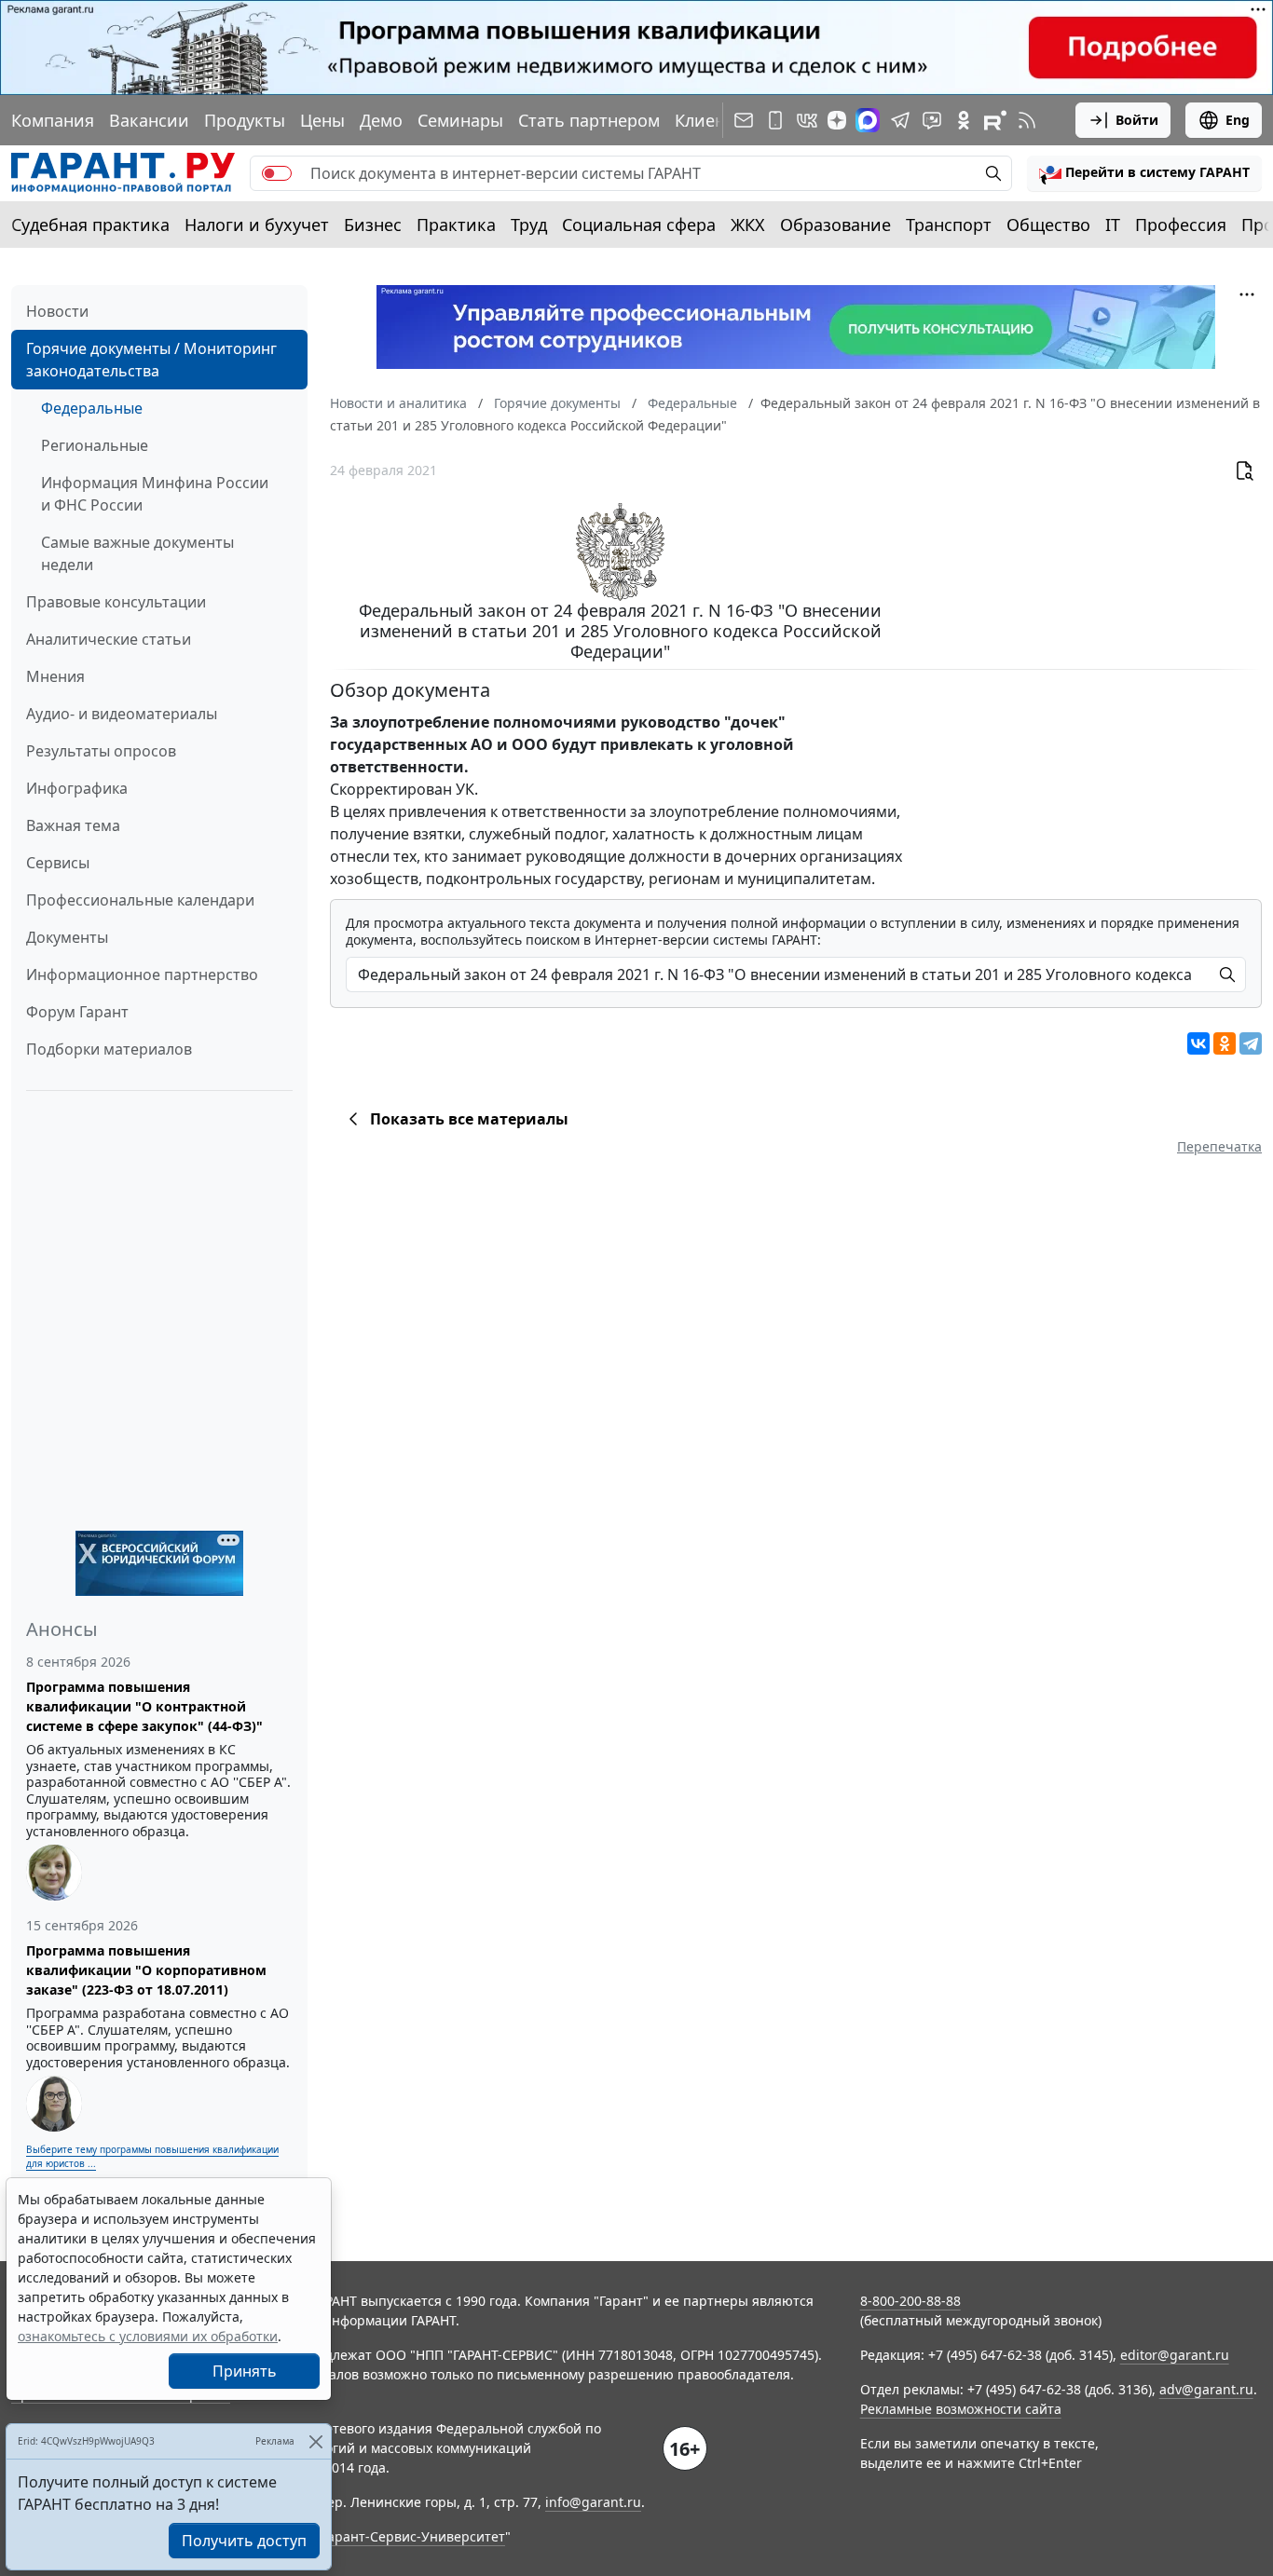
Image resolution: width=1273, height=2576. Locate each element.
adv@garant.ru (1206, 2389)
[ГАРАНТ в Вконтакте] (807, 120)
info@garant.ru (593, 2502)
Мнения (55, 676)
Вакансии (149, 120)
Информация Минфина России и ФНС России (155, 494)
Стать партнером (589, 120)
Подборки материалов (109, 1049)
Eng (1238, 120)
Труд (529, 225)
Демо (381, 120)
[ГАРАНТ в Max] (868, 120)
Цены (322, 120)
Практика (456, 225)
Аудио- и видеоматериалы (122, 714)
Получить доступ (244, 2541)
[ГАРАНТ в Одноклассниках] (964, 120)
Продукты (245, 120)
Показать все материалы (469, 1119)
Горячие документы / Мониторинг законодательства (151, 360)
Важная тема (73, 825)
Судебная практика (90, 225)
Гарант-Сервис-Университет (413, 2536)
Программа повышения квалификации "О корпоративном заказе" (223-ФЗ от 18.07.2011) (146, 1970)
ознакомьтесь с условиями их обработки (148, 2336)
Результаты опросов (101, 751)
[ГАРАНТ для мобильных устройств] (775, 120)
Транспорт (949, 225)
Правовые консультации (116, 602)
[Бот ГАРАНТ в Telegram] (932, 120)
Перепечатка (1219, 1146)
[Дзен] (837, 120)
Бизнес (373, 225)
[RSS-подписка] (1027, 120)
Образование (835, 225)
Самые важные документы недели (137, 553)
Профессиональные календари (140, 900)
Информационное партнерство (142, 975)
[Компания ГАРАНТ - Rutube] (995, 120)
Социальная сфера (639, 225)
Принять (245, 2371)
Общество (1048, 225)
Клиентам (715, 120)
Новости (57, 311)
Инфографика (77, 788)
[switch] (277, 173)
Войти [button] (1137, 120)
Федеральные (92, 408)
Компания (53, 120)
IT (1113, 225)
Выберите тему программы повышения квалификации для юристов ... (152, 2156)
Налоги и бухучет (257, 225)
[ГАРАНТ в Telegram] (900, 120)
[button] (1144, 173)
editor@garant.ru (1175, 2355)
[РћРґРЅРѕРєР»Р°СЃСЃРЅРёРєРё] (1225, 1043)
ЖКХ (748, 225)
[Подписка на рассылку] (744, 120)
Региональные (95, 445)
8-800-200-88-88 (910, 2301)
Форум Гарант (77, 1012)
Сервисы (58, 863)
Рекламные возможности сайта (961, 2409)
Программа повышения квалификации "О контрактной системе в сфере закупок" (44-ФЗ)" (144, 1706)
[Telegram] (1251, 1043)
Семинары (460, 120)
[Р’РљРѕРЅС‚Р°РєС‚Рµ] (1198, 1043)
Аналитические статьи (109, 639)
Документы (67, 937)
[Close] (315, 2441)
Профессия (1181, 225)
